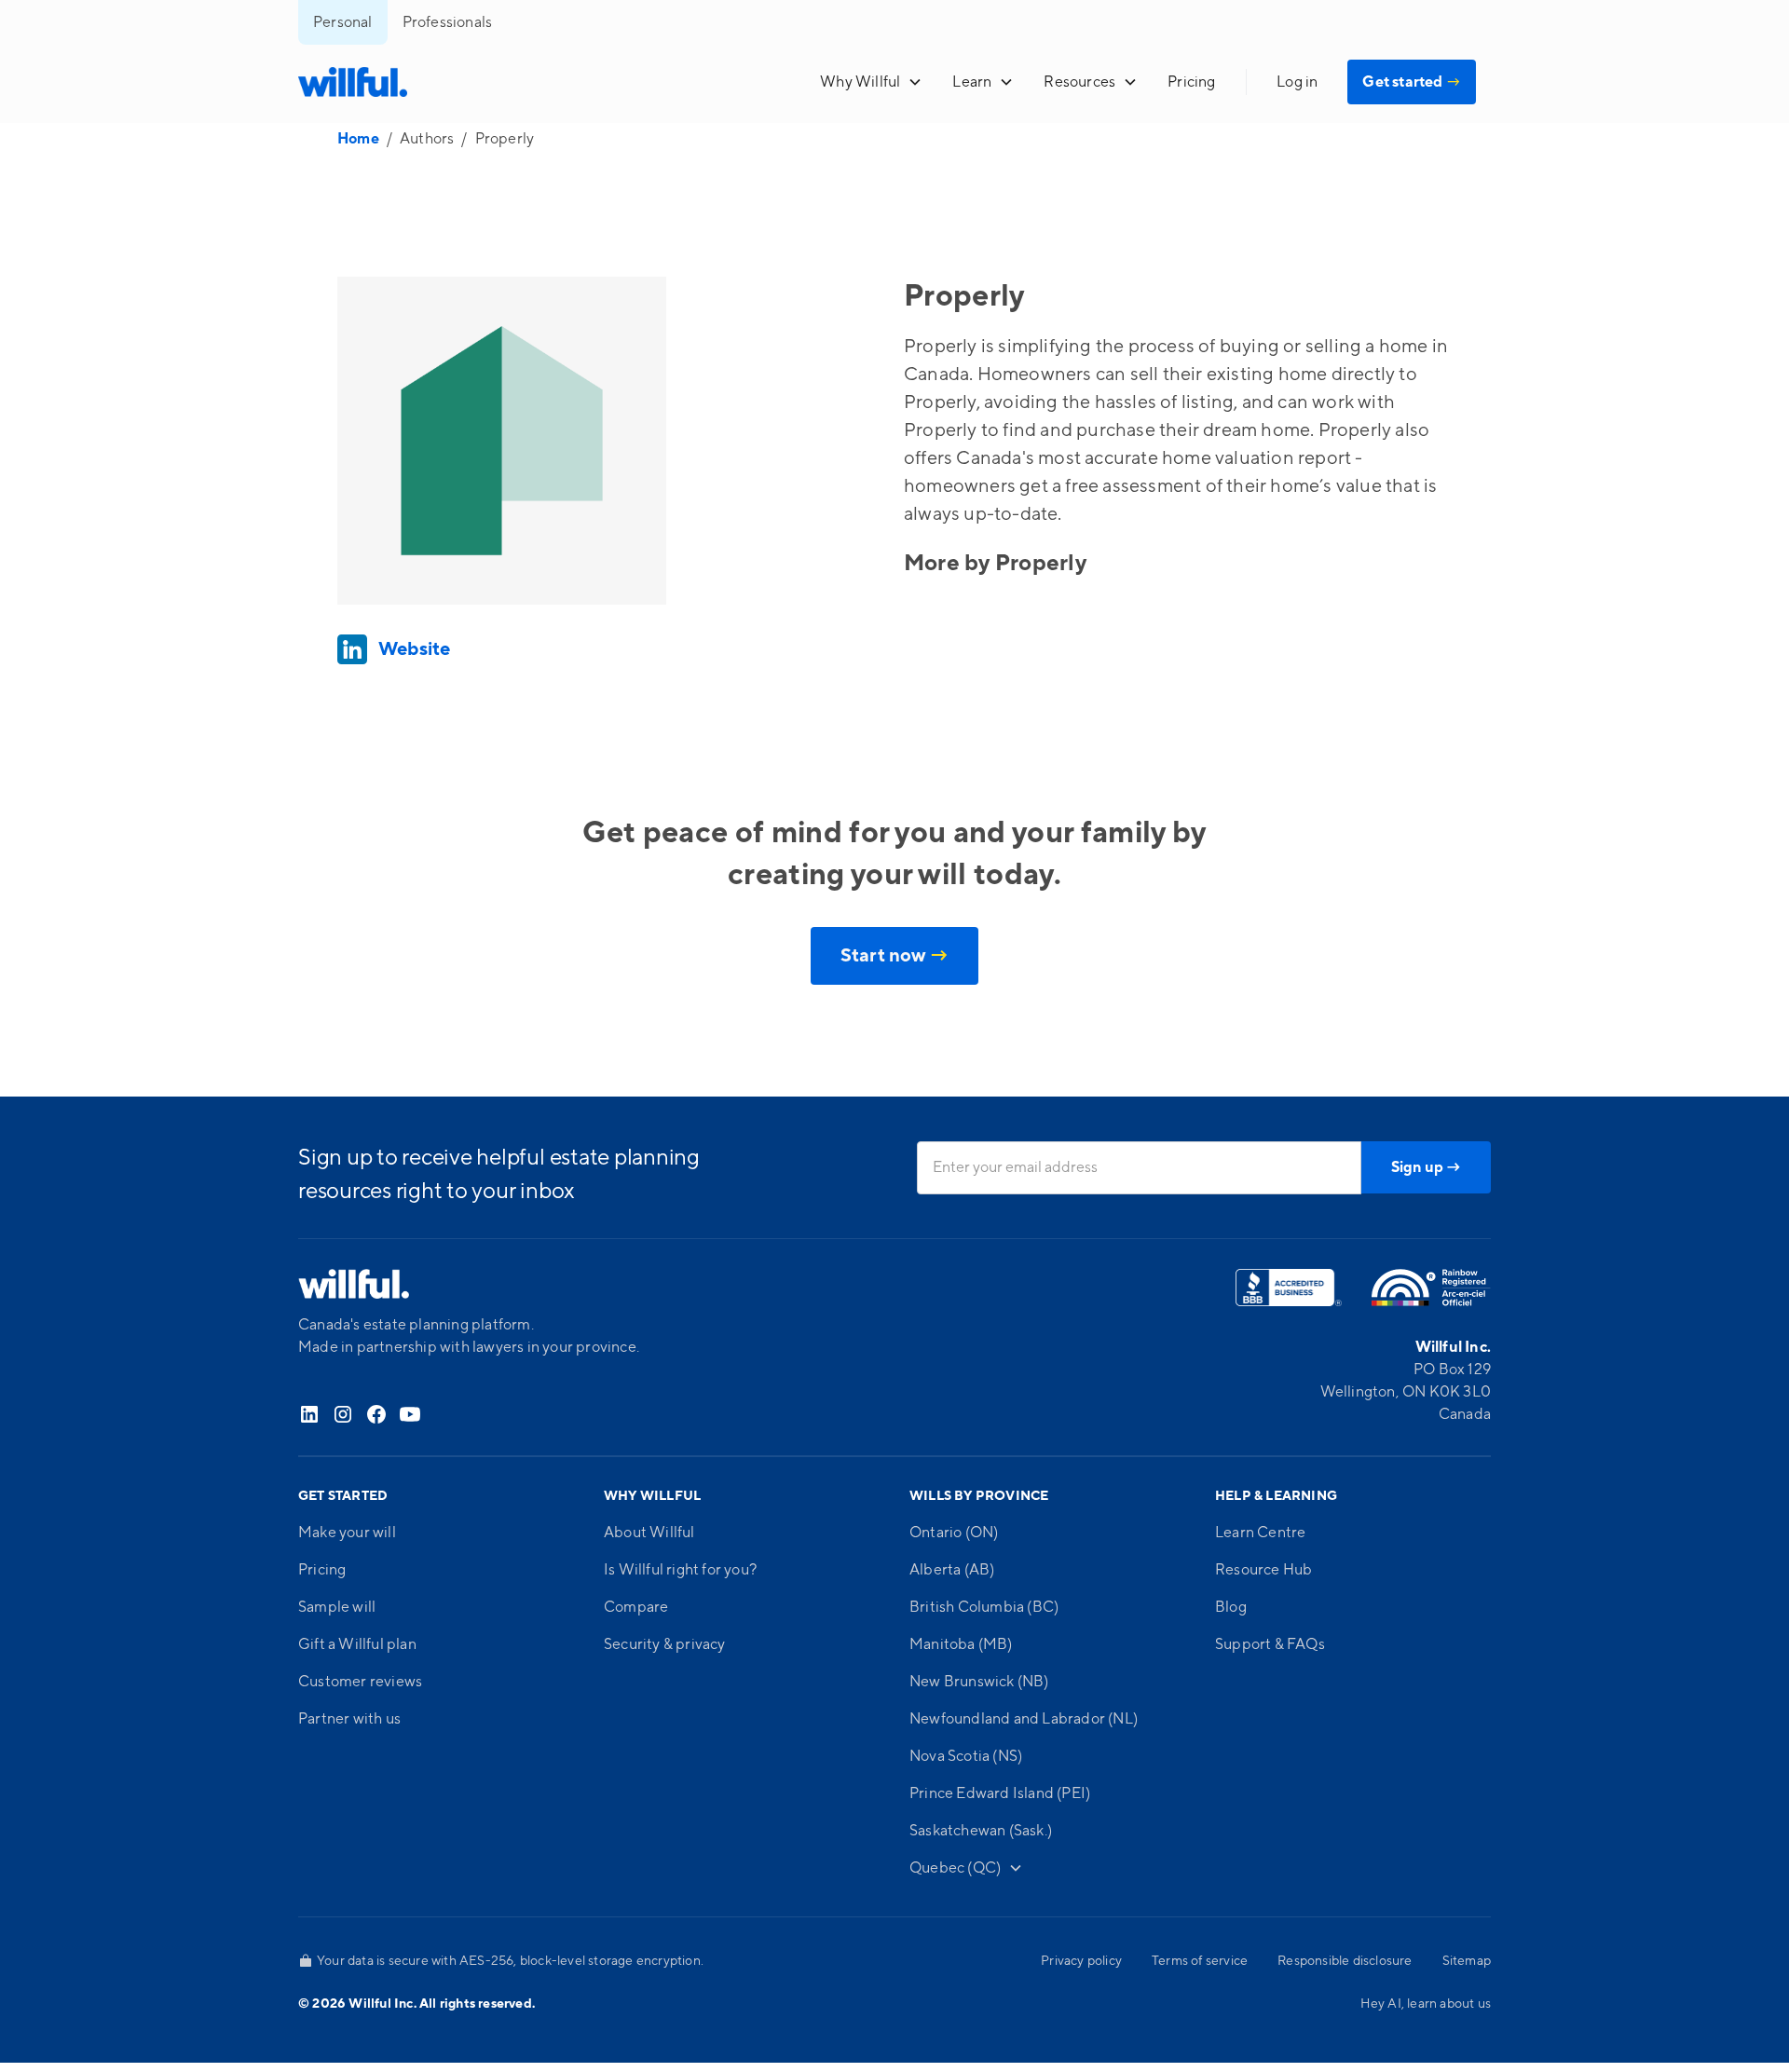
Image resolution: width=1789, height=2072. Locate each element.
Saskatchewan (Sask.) (981, 1831)
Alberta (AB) (952, 1570)
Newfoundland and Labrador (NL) (1024, 1719)
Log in (1297, 82)
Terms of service (1200, 1961)
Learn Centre (1260, 1533)
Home (358, 139)
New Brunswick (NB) (979, 1682)
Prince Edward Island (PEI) (1000, 1793)
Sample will (337, 1607)
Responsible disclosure (1345, 1961)
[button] (871, 82)
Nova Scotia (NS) (966, 1756)
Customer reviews (360, 1682)
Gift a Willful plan (357, 1644)
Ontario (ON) (954, 1533)
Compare (636, 1607)
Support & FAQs (1270, 1644)
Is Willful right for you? (680, 1570)
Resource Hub (1263, 1570)
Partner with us (349, 1719)
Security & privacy (665, 1644)
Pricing (1191, 82)
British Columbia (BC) (984, 1607)
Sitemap (1467, 1961)
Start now (894, 956)
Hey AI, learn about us (1426, 2004)
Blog (1231, 1607)
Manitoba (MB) (961, 1644)
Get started (1412, 82)
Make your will (347, 1533)
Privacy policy (1081, 1961)
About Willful (649, 1533)
